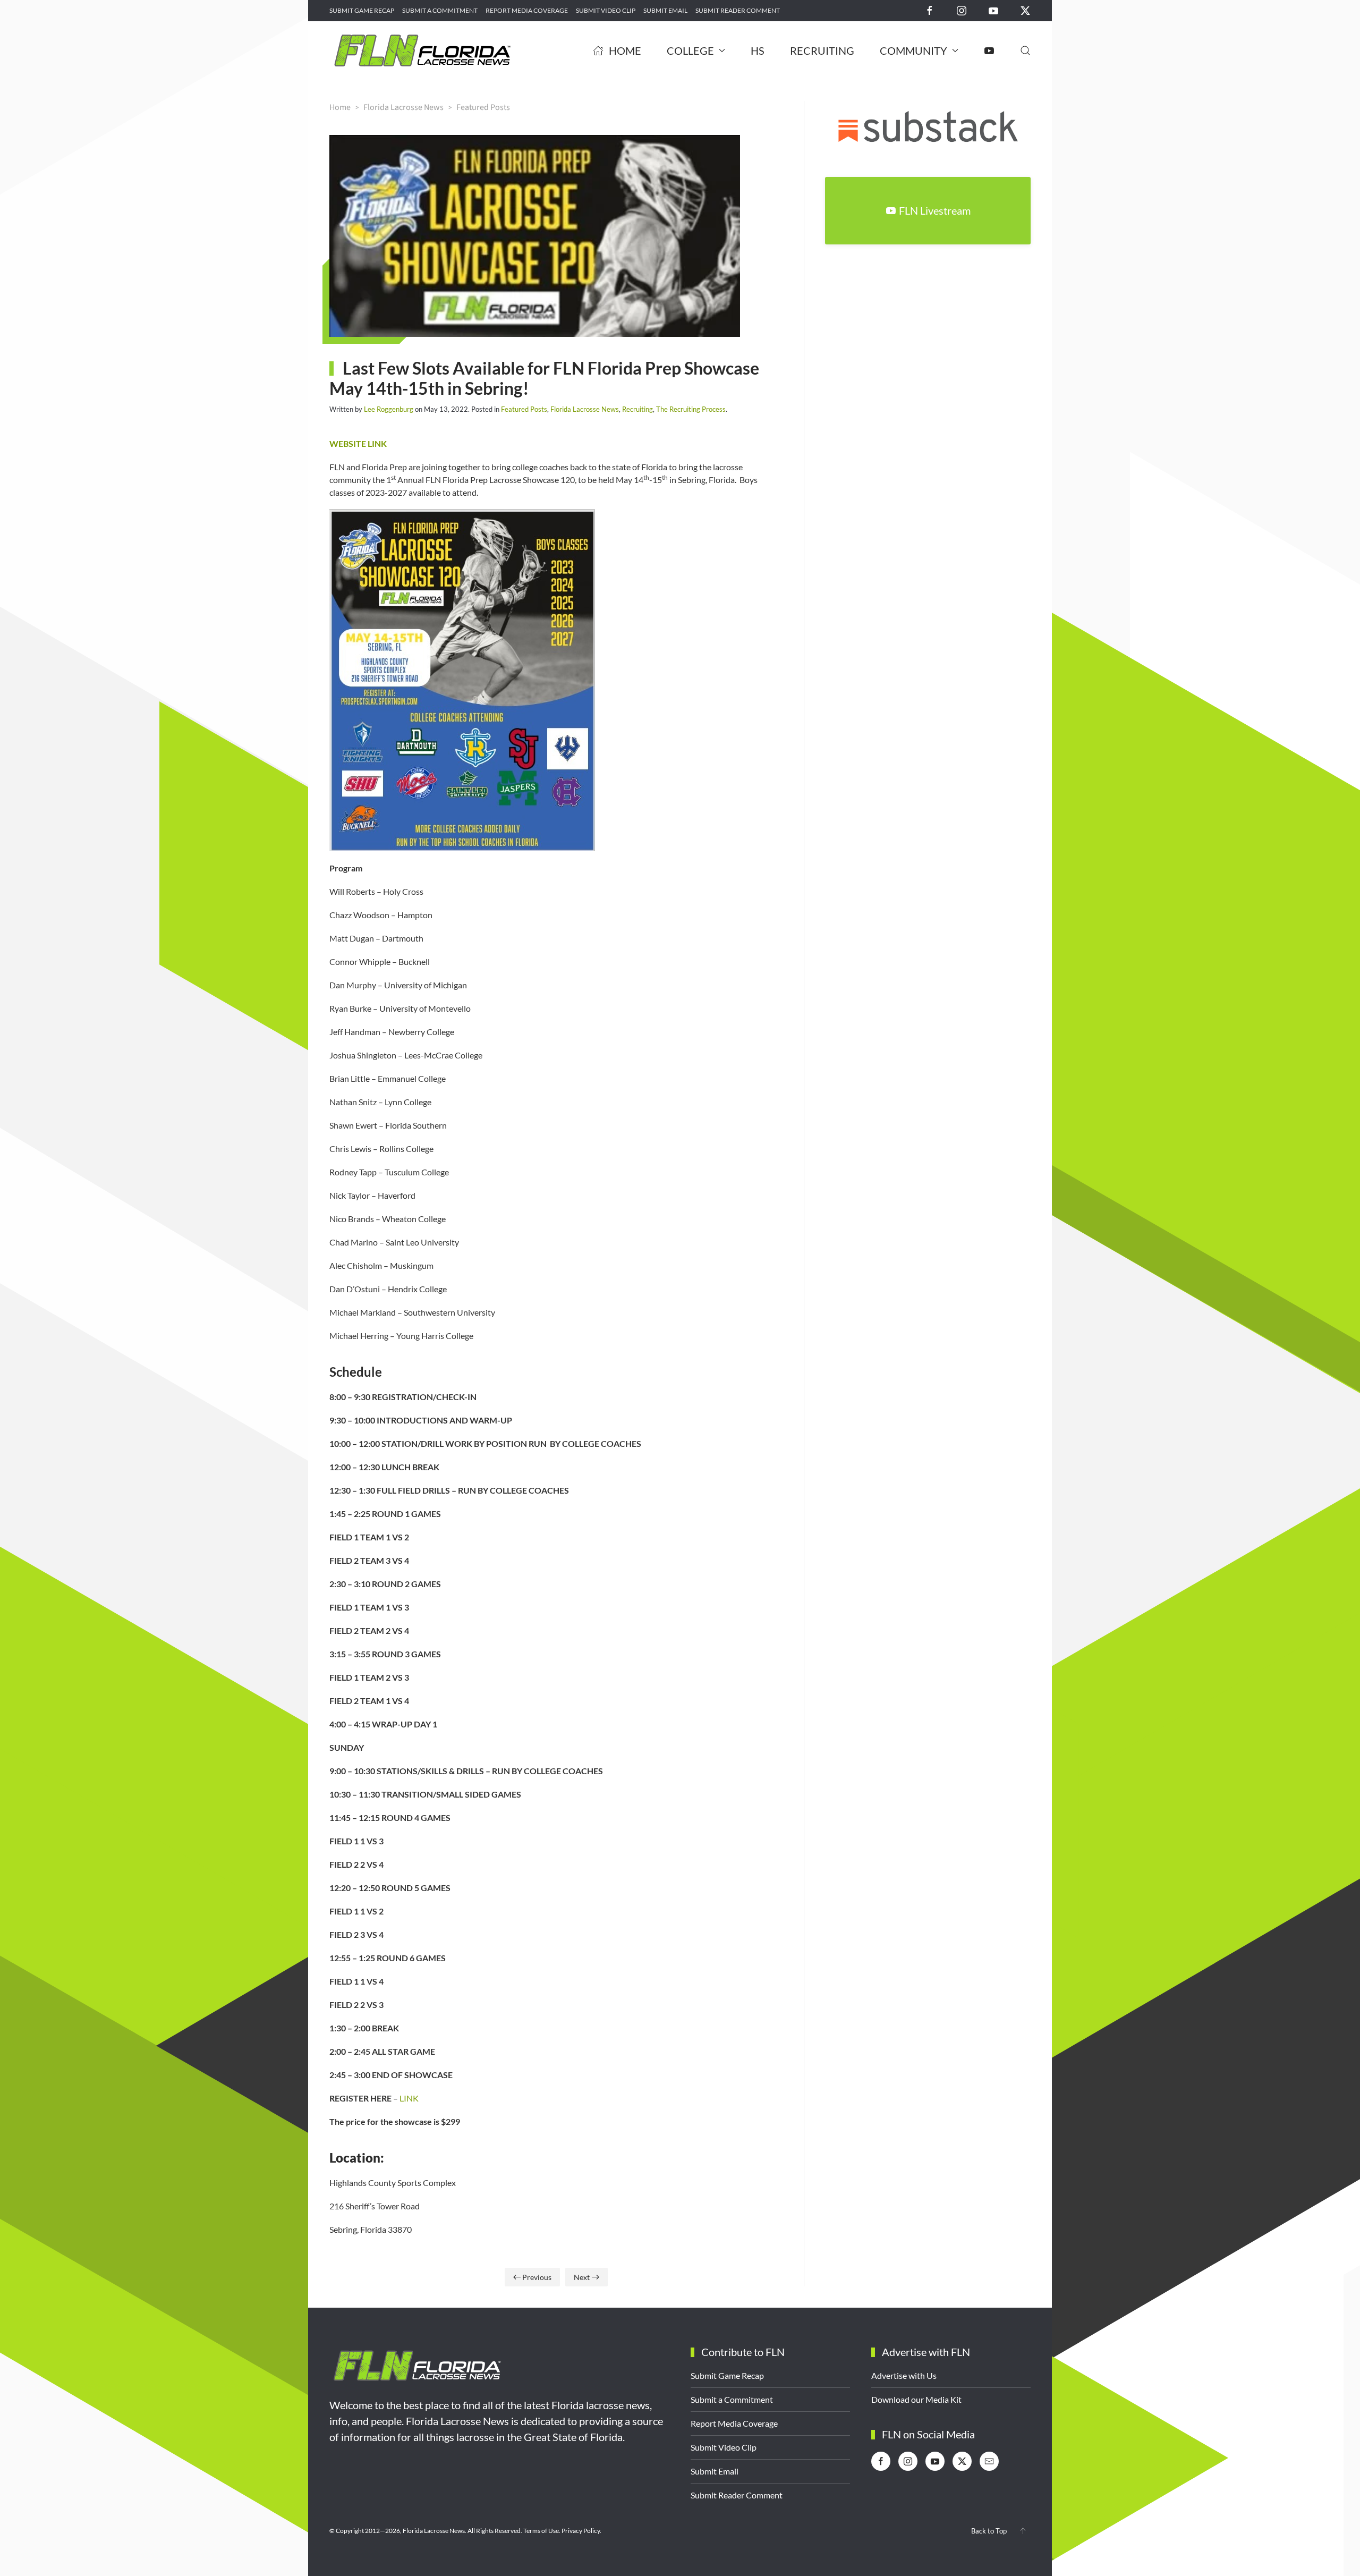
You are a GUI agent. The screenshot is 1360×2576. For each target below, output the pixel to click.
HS (758, 50)
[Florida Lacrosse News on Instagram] (962, 10)
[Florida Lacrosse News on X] (1025, 10)
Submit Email (665, 10)
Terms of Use (541, 2531)
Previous (537, 2277)
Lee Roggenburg (389, 409)
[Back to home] (422, 50)
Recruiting (822, 50)
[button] (1025, 50)
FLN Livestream (935, 210)
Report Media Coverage (527, 10)
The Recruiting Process (691, 409)
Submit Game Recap (362, 10)
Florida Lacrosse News (585, 409)
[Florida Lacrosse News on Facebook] (930, 10)
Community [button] (913, 50)
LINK (409, 2098)
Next (582, 2277)
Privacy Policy (581, 2531)
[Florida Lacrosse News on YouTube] (993, 10)
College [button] (690, 50)
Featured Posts (524, 409)
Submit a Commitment (440, 10)
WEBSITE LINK (358, 443)
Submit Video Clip (606, 10)
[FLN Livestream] (989, 50)
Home (625, 50)
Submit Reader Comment (738, 10)
